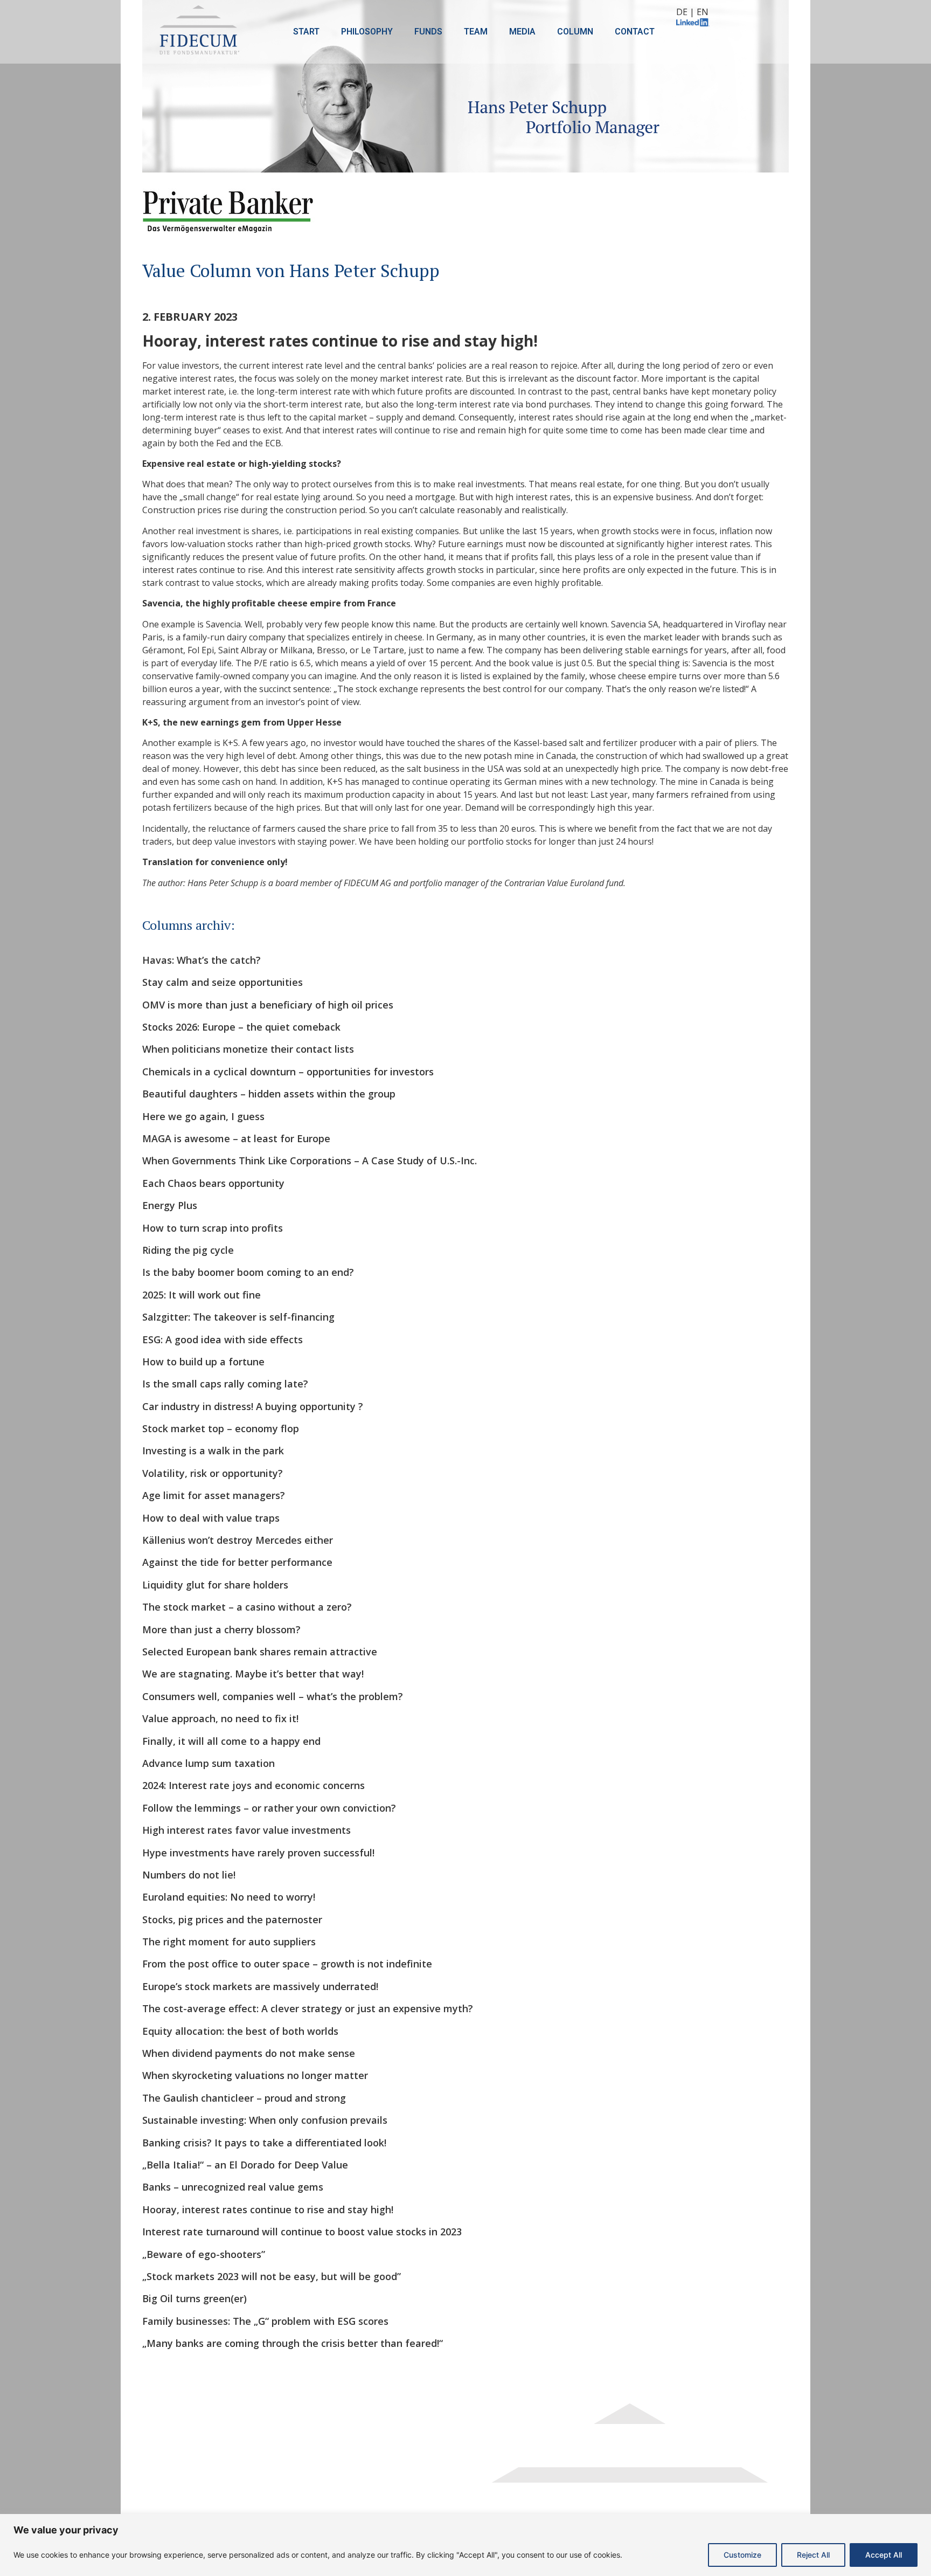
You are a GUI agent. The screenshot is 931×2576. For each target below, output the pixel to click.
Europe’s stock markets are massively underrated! (260, 1986)
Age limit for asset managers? (214, 1495)
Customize (742, 2555)
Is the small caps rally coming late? (225, 1384)
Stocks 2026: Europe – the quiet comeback (241, 1027)
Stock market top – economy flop (221, 1428)
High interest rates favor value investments (246, 1830)
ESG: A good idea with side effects (223, 1339)
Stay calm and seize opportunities (223, 982)
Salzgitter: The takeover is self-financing (238, 1317)
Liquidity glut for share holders (215, 1585)
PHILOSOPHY (367, 32)
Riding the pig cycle (188, 1250)
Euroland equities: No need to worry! (229, 1897)
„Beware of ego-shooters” (204, 2254)
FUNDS (428, 32)
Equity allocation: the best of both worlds (240, 2031)
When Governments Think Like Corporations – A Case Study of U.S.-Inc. (310, 1161)
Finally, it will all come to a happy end (231, 1741)
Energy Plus (170, 1205)
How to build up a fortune (203, 1362)
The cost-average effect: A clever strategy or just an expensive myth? (308, 2008)
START (306, 32)
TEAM (476, 32)
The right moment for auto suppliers (229, 1942)
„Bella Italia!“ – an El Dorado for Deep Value (245, 2165)
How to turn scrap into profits (213, 1228)
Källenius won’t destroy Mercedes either (238, 1540)
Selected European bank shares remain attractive (260, 1652)
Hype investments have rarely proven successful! (258, 1853)
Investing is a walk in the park (213, 1451)
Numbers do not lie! (189, 1875)
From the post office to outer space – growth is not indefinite (287, 1964)
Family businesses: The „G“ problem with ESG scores (265, 2321)
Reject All (813, 2555)
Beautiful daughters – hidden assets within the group (269, 1094)
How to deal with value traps (211, 1518)
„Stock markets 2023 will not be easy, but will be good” (272, 2276)
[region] (465, 2545)
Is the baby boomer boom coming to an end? (248, 1272)
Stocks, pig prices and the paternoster (232, 1919)
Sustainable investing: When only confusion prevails (265, 2120)
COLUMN (575, 32)
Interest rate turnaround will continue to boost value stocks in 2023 (302, 2232)
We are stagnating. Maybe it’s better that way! (253, 1674)
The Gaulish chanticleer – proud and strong (244, 2098)
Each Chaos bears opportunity (213, 1183)
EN (703, 12)
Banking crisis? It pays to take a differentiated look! (264, 2143)
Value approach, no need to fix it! (220, 1718)
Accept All (884, 2555)
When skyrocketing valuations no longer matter (255, 2075)
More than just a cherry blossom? (221, 1629)
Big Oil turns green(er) (194, 2298)
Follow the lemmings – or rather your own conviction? (269, 1808)
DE (682, 12)
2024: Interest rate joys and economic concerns (253, 1785)
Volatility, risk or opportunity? (213, 1473)
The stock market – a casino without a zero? (247, 1607)
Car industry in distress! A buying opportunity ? (253, 1406)
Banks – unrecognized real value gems (233, 2187)
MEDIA (522, 32)
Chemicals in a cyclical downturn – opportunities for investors (288, 1072)
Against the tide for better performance (237, 1562)
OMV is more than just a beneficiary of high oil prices (268, 1005)
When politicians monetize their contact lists (248, 1049)
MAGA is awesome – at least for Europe (236, 1138)
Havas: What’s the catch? (202, 960)
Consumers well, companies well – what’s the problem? (273, 1696)
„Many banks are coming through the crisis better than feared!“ (293, 2343)
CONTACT (635, 32)
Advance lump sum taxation (209, 1763)
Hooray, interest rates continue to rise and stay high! (268, 2209)
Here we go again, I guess (203, 1116)
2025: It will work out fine (202, 1295)
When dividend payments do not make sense (249, 2053)
